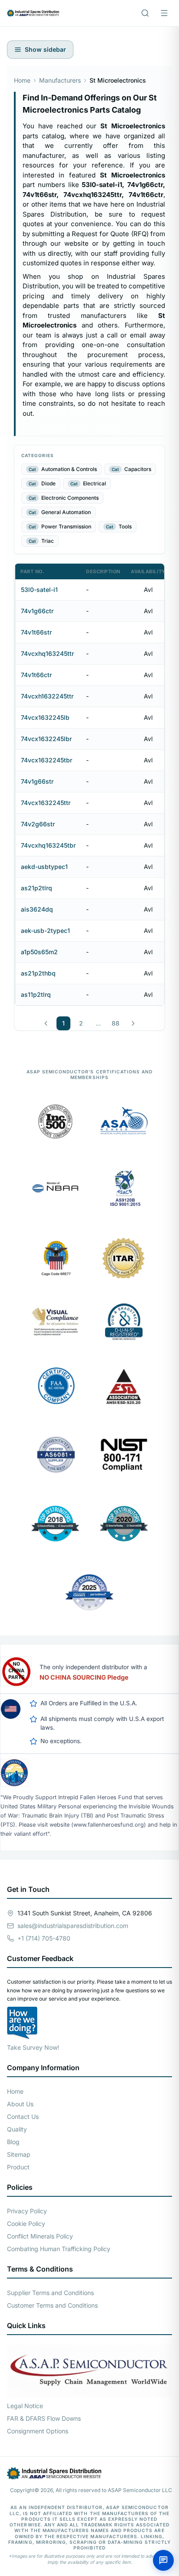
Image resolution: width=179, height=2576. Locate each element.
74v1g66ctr (37, 611)
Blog (13, 2142)
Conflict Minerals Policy (40, 2236)
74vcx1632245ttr (46, 803)
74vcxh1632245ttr (47, 696)
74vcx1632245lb (45, 717)
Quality (17, 2129)
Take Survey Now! (33, 2047)
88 (116, 1023)
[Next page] (133, 1023)
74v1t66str (36, 632)
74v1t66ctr (36, 675)
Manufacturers (60, 80)
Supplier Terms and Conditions (50, 2293)
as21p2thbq (38, 973)
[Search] (145, 13)
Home (22, 80)
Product (18, 2167)
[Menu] (164, 13)
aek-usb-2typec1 (45, 931)
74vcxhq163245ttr (47, 653)
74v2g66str (38, 824)
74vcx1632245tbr (46, 760)
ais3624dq (37, 909)
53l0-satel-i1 (39, 590)
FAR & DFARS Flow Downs (44, 2418)
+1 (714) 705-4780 (44, 1938)
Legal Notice (25, 2406)
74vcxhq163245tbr (48, 845)
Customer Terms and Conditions (52, 2305)
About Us (20, 2104)
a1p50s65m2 (39, 952)
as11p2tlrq (36, 994)
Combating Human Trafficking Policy (59, 2249)
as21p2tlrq (36, 888)
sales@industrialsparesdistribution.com (73, 1926)
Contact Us (23, 2117)
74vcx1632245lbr (46, 739)
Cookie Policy (26, 2224)
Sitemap (19, 2154)
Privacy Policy (27, 2211)
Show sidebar (45, 49)
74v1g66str (37, 781)
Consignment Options (38, 2431)
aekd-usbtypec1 (44, 867)
